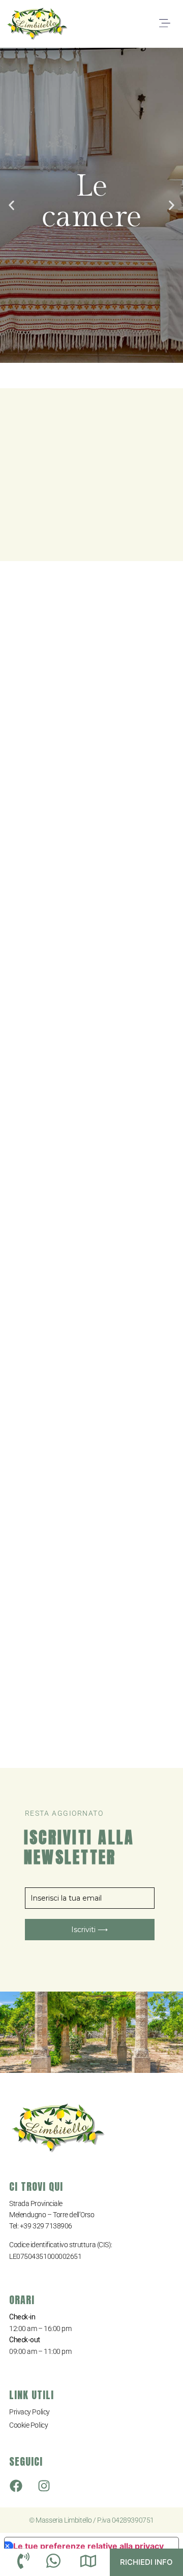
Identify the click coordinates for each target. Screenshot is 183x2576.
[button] (164, 24)
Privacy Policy (29, 2412)
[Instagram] (44, 2486)
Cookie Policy (28, 2425)
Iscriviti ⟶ (89, 1930)
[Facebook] (16, 2486)
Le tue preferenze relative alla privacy (88, 2546)
